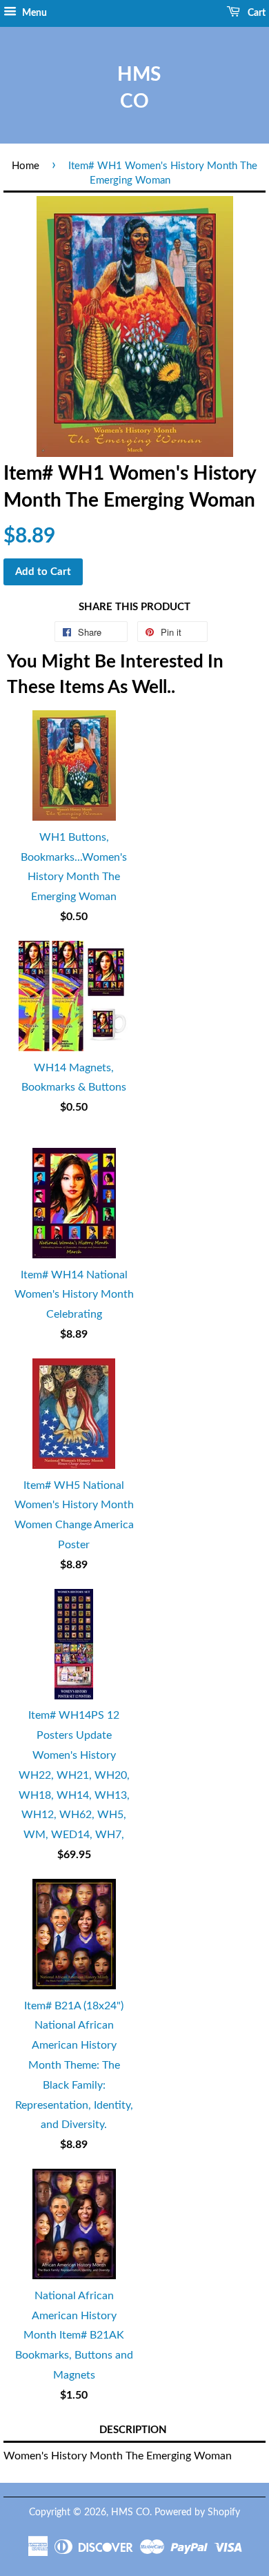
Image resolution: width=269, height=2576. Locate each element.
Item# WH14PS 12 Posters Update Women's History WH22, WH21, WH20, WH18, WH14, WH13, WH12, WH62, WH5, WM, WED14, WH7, (74, 1775)
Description (133, 2430)
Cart (256, 13)
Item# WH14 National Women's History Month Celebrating (74, 1295)
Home (26, 166)
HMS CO (134, 88)
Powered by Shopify (197, 2512)
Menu (33, 13)
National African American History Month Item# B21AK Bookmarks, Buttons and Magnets (74, 2335)
